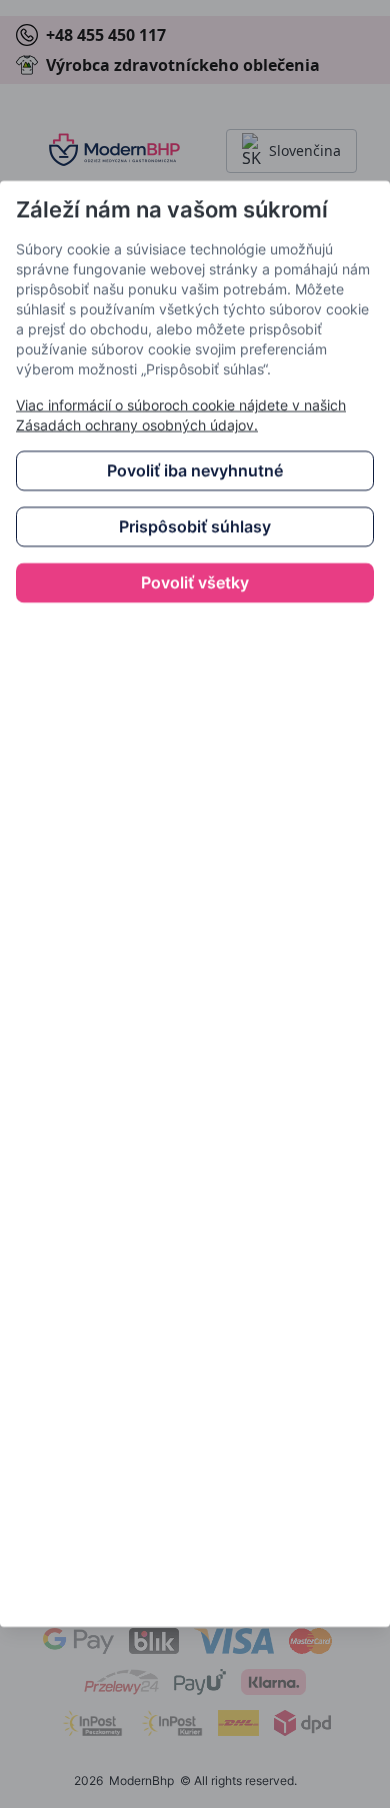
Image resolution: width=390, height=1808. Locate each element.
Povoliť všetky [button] (195, 583)
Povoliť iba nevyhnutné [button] (195, 471)
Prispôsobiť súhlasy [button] (195, 527)
